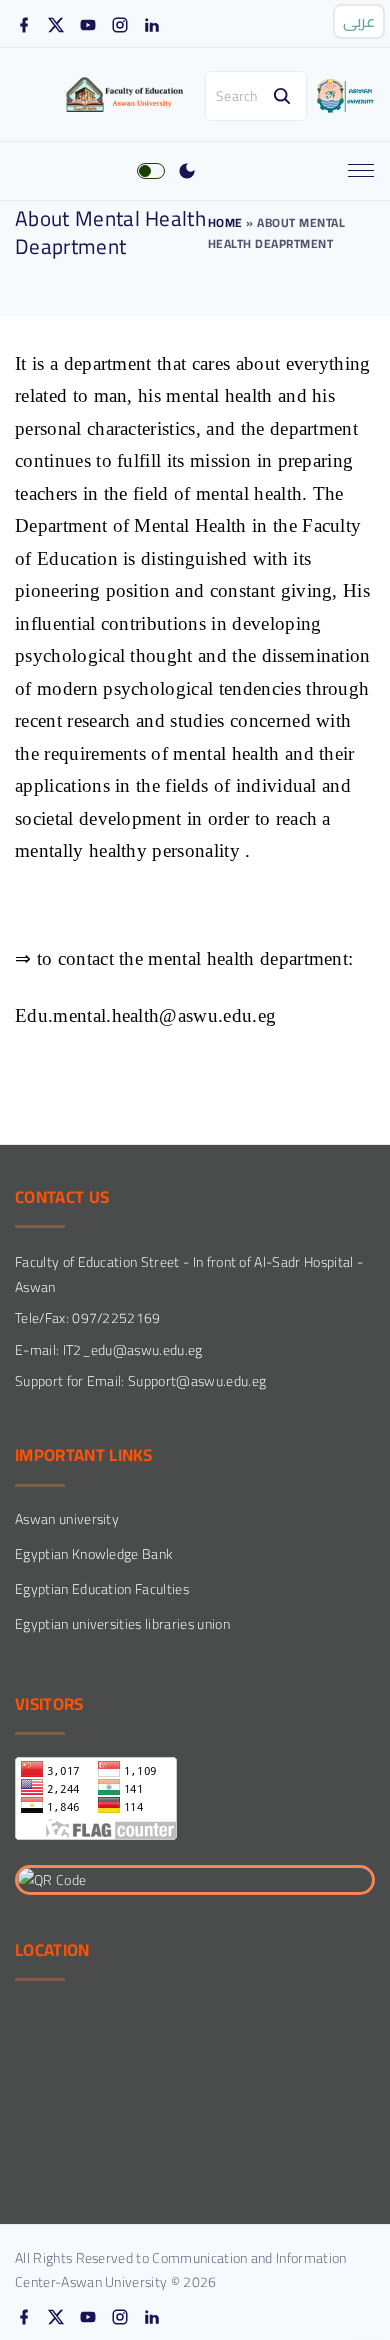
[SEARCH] (282, 96)
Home (225, 222)
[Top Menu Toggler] (361, 171)
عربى (359, 21)
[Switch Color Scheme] (187, 171)
